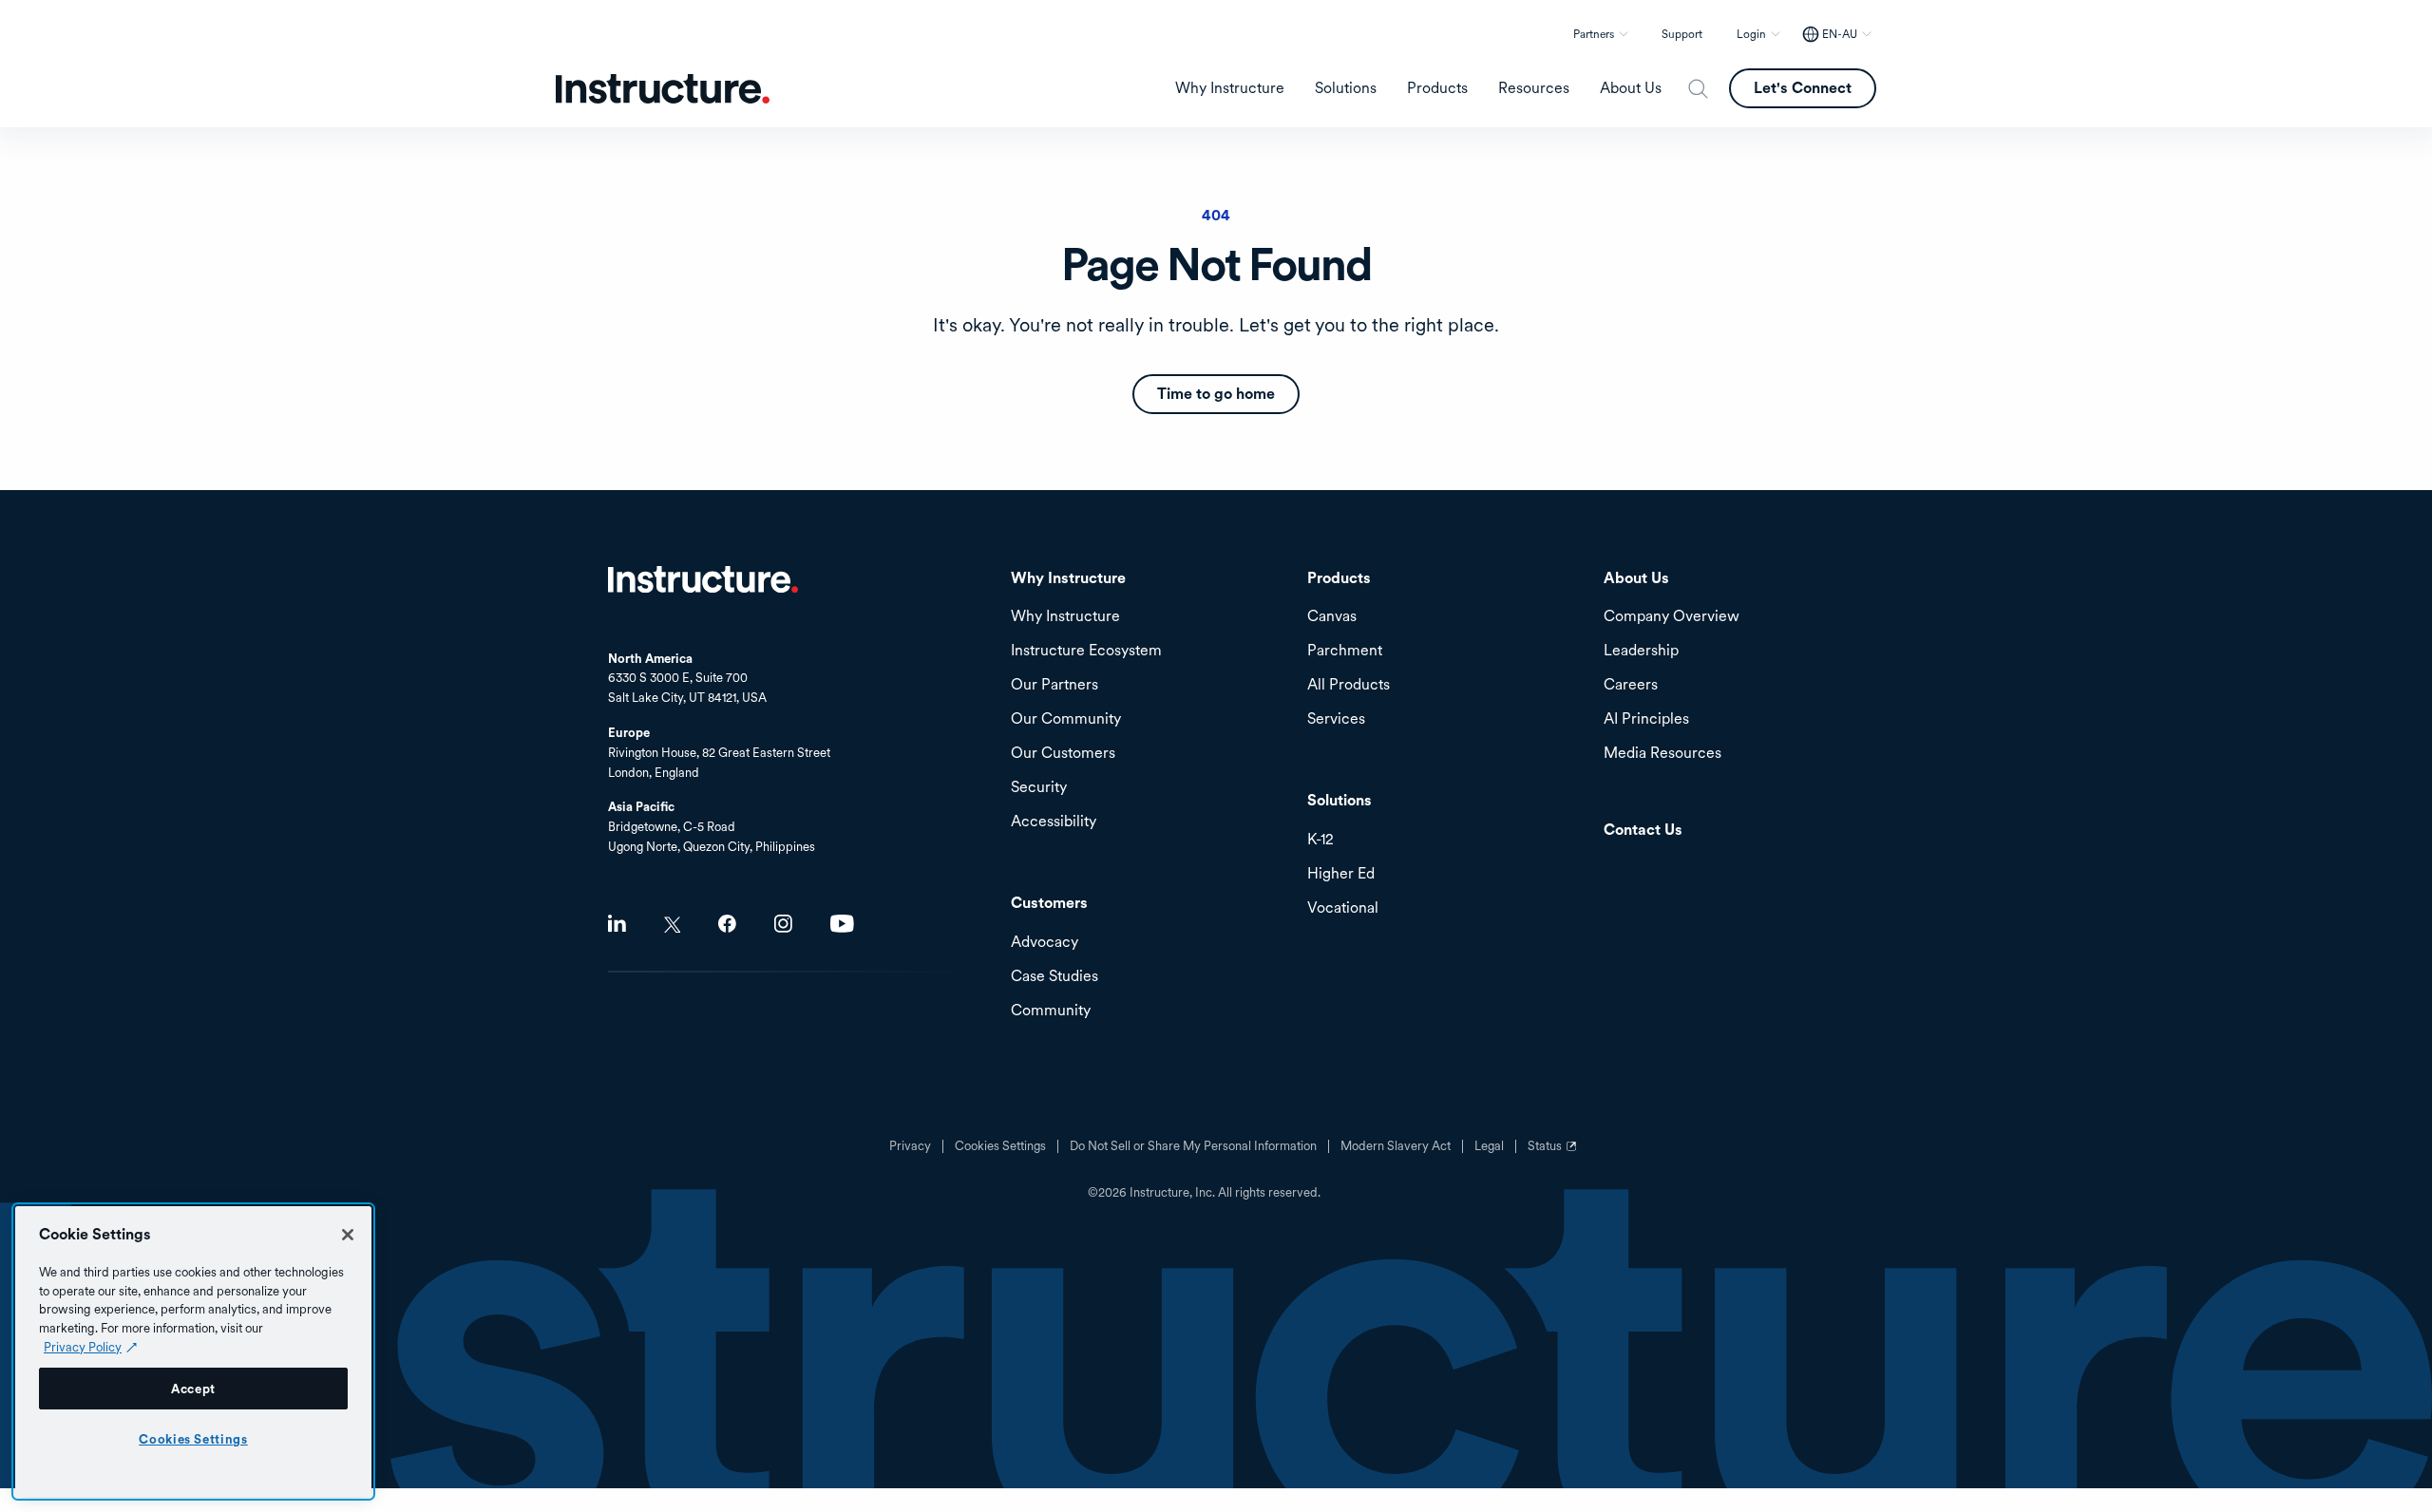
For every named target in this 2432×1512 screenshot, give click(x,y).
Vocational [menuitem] (1343, 908)
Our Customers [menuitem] (1063, 754)
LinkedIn (617, 924)
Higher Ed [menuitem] (1341, 874)
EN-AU (1840, 34)
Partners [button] (1594, 34)
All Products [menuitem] (1349, 685)
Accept (193, 1389)
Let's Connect (1803, 88)
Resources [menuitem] (1534, 88)
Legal (1489, 1146)
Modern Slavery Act (1396, 1146)
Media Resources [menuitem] (1662, 754)
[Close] (348, 1235)
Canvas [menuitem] (1332, 617)
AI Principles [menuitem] (1646, 719)
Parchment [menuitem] (1345, 651)
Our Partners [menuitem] (1054, 685)
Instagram (783, 924)
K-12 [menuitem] (1320, 840)
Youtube (842, 924)
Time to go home (1216, 394)
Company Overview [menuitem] (1672, 617)
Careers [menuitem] (1631, 685)
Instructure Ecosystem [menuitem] (1086, 651)
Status (1554, 1153)
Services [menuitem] (1336, 719)
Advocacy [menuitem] (1045, 943)
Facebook (727, 924)
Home (703, 579)
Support (1682, 34)
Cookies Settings (193, 1439)
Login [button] (1751, 34)
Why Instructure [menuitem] (1230, 88)
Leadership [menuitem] (1641, 651)
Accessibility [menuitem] (1054, 822)
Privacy (910, 1146)
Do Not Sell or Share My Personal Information (1193, 1146)
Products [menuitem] (1437, 88)
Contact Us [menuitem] (1643, 831)
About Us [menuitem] (1631, 88)
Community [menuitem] (1051, 1011)
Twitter (672, 925)
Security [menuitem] (1039, 788)
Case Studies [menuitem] (1054, 977)
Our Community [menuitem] (1066, 719)
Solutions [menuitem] (1346, 88)
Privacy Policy (83, 1347)
